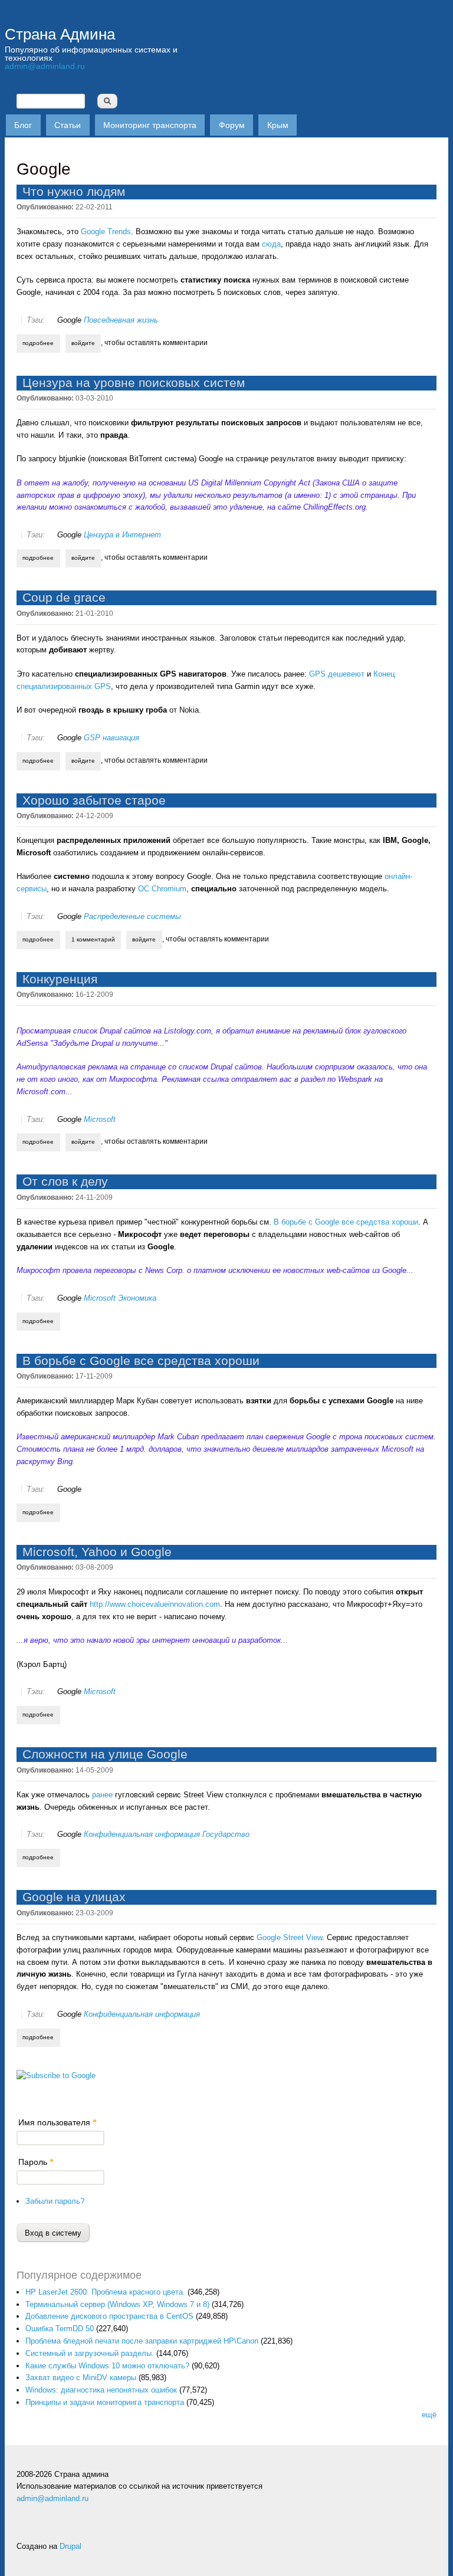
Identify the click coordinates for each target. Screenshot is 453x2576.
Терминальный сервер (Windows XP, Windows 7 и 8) (117, 2304)
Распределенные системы (132, 916)
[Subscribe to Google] (56, 2075)
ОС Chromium (162, 889)
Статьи (68, 125)
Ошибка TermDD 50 (60, 2329)
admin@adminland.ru (45, 66)
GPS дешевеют (337, 674)
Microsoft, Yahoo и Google (97, 1552)
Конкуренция (60, 979)
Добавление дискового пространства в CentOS (109, 2316)
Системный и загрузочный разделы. (90, 2353)
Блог (23, 125)
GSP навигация (111, 738)
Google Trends (106, 232)
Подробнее (41, 343)
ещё (429, 2415)
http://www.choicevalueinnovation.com (155, 1604)
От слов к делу (65, 1181)
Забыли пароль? (55, 2201)
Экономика (137, 1298)
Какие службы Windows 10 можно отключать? (107, 2366)
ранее (102, 1795)
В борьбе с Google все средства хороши (346, 1222)
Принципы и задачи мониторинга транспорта (105, 2402)
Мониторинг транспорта (150, 125)
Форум (232, 125)
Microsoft (100, 1119)
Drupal (70, 2546)
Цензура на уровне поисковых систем (134, 383)
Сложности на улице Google (105, 1754)
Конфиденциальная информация (142, 1834)
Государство (226, 1834)
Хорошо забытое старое (94, 800)
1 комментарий (93, 939)
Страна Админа (60, 34)
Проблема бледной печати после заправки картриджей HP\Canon (142, 2341)
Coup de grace (64, 597)
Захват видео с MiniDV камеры (81, 2378)
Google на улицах (74, 1897)
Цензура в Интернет (122, 535)
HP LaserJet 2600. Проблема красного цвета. (105, 2292)
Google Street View (289, 1937)
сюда (271, 244)
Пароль (36, 2162)
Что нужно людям (74, 191)
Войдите (83, 343)
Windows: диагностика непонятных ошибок (101, 2390)
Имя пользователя (58, 2122)
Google (69, 320)
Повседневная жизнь (121, 320)
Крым (278, 125)
